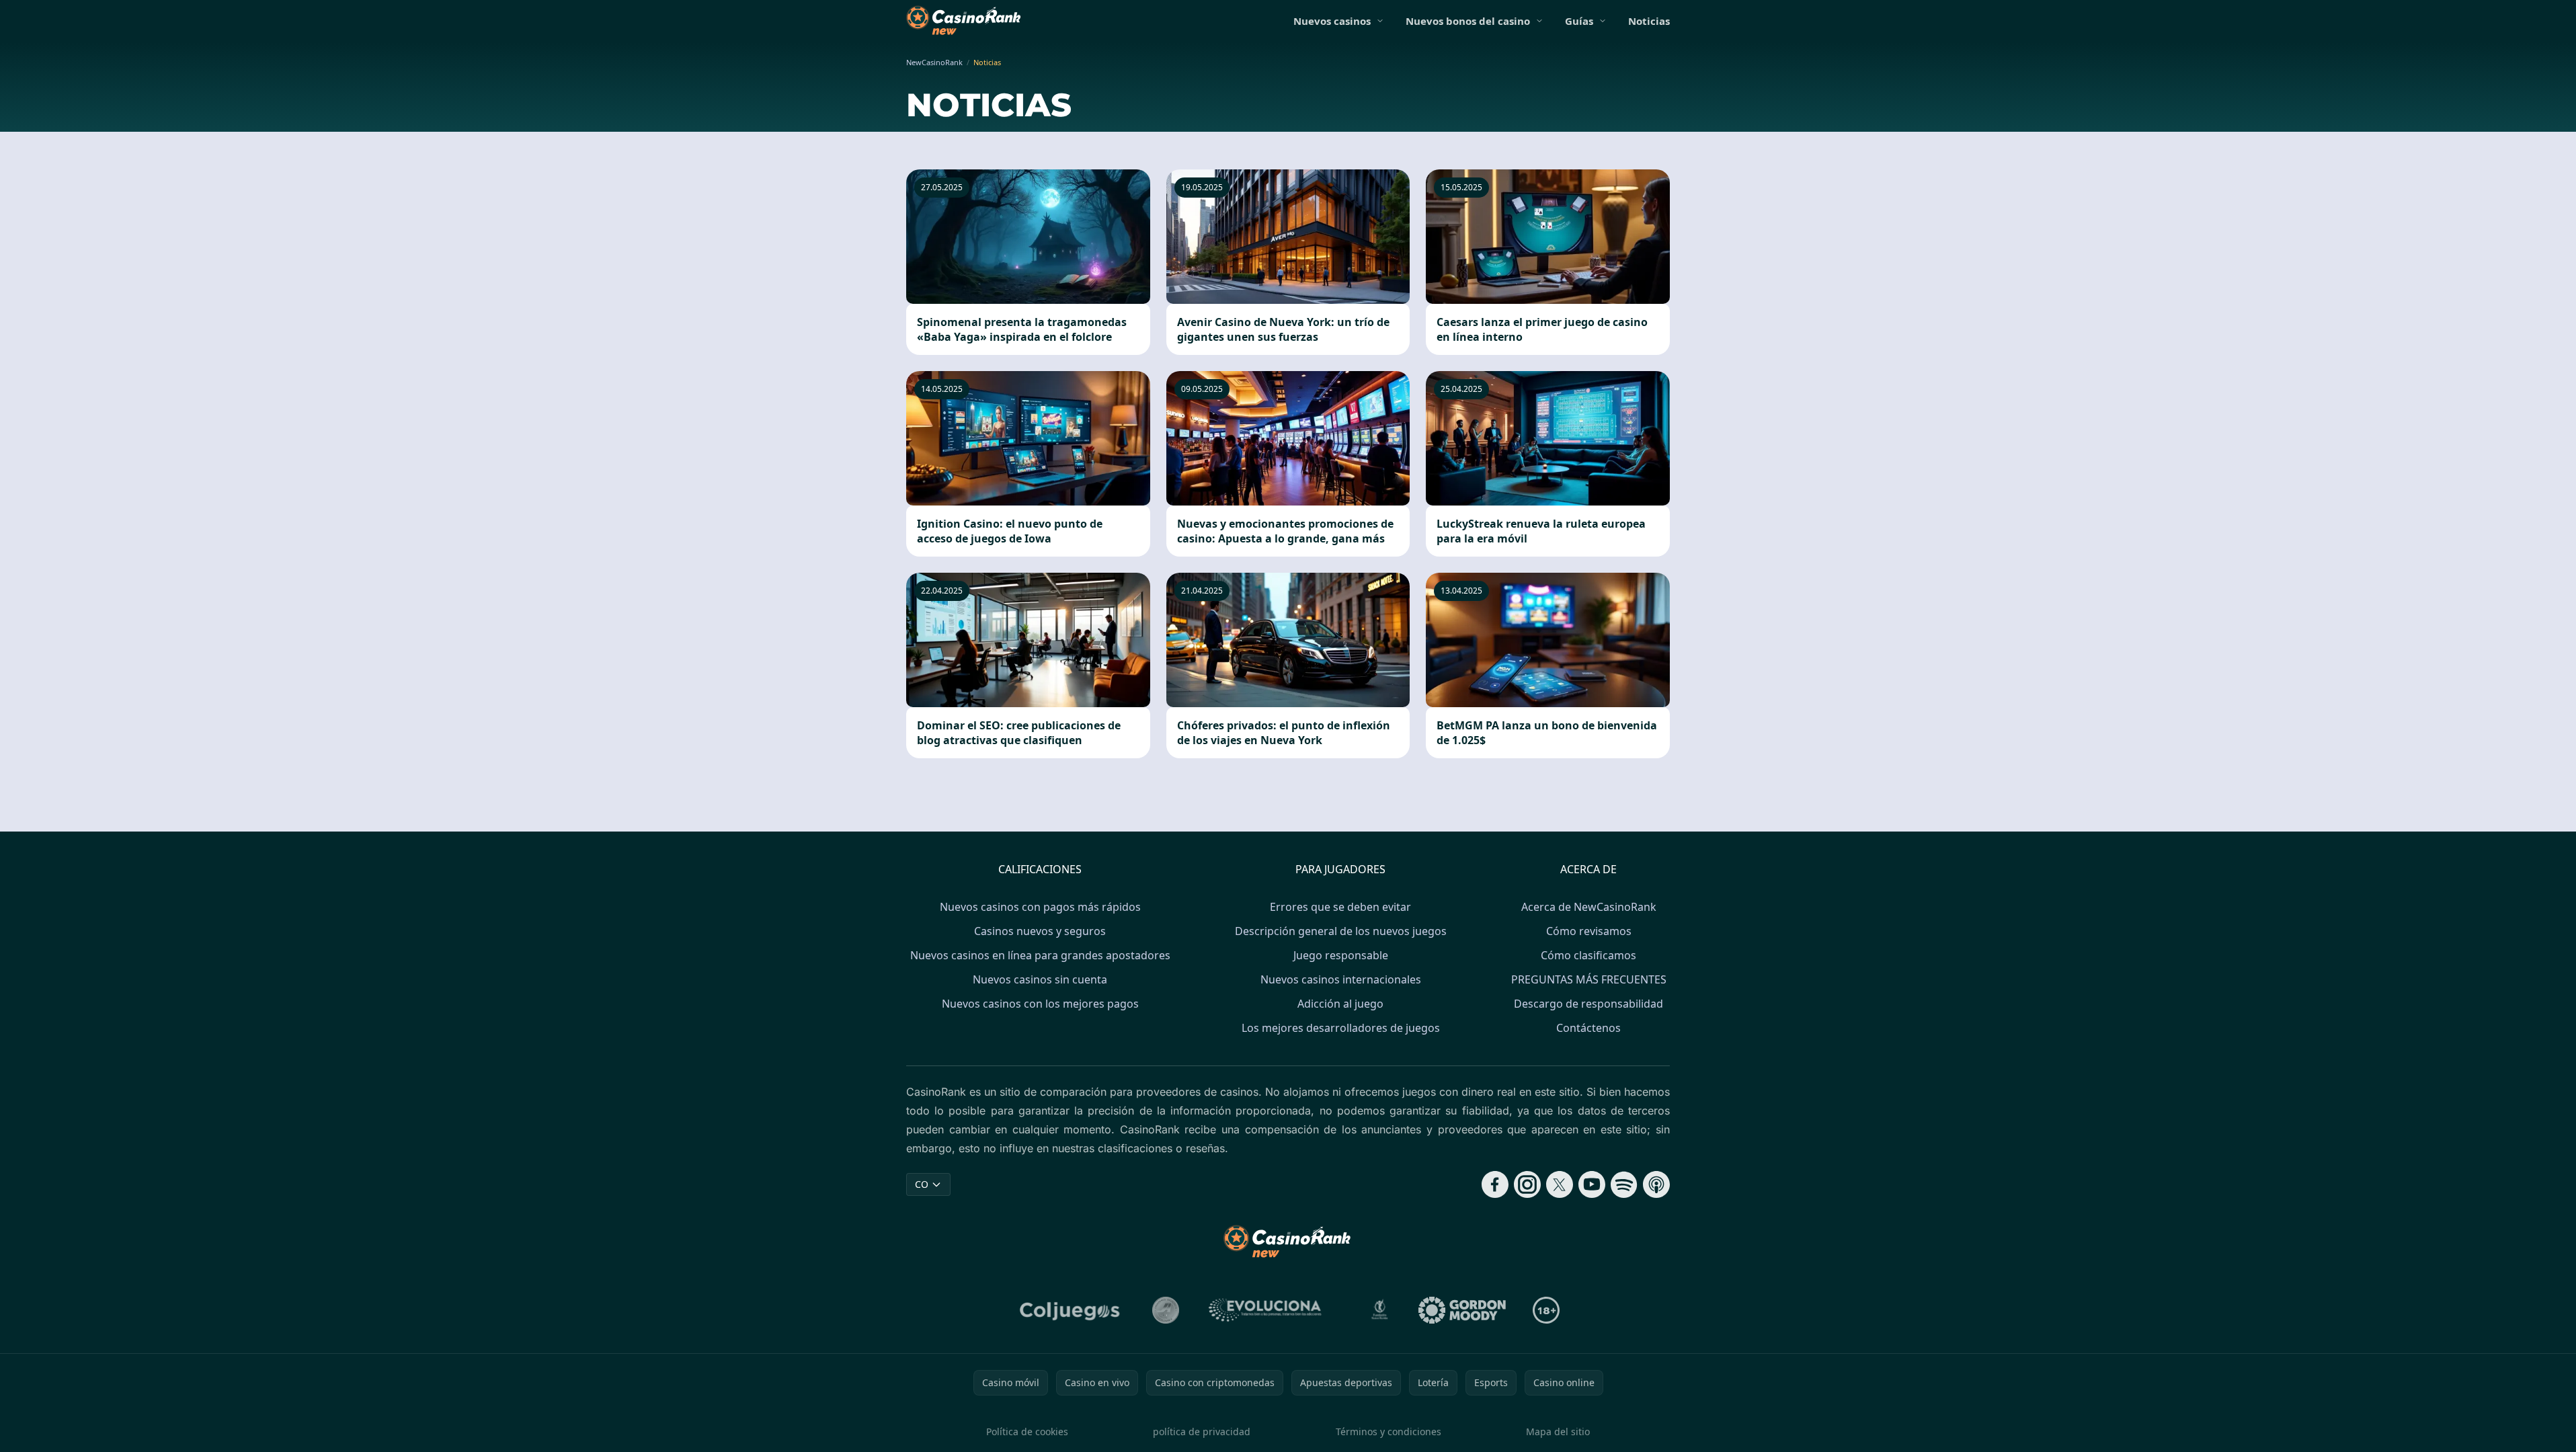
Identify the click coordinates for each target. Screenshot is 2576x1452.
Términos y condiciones (1388, 1431)
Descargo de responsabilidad (1588, 1004)
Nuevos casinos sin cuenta (1040, 979)
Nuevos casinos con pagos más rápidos (1040, 907)
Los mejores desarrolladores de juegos (1341, 1028)
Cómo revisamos (1589, 931)
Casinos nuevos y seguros (1040, 931)
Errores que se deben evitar (1340, 907)
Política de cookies (1027, 1431)
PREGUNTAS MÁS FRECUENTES (1589, 979)
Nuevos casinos (1332, 21)
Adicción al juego (1340, 1004)
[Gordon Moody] (1462, 1310)
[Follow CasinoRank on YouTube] (1592, 1184)
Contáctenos (1588, 1028)
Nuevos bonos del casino (1468, 21)
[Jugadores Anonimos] (1166, 1310)
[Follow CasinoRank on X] (1560, 1184)
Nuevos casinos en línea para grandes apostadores (1040, 955)
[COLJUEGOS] (1071, 1310)
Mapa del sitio (1558, 1431)
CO (922, 1184)
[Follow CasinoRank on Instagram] (1527, 1184)
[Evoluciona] (1273, 1310)
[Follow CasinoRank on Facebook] (1495, 1184)
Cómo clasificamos (1588, 955)
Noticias (1649, 21)
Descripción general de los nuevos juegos (1341, 931)
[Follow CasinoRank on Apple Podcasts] (1656, 1184)
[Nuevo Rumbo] (1379, 1310)
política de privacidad (1202, 1431)
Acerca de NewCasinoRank (1589, 907)
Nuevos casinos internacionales (1341, 979)
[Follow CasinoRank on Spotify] (1624, 1184)
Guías (1579, 21)
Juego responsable (1341, 955)
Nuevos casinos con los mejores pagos (1040, 1004)
